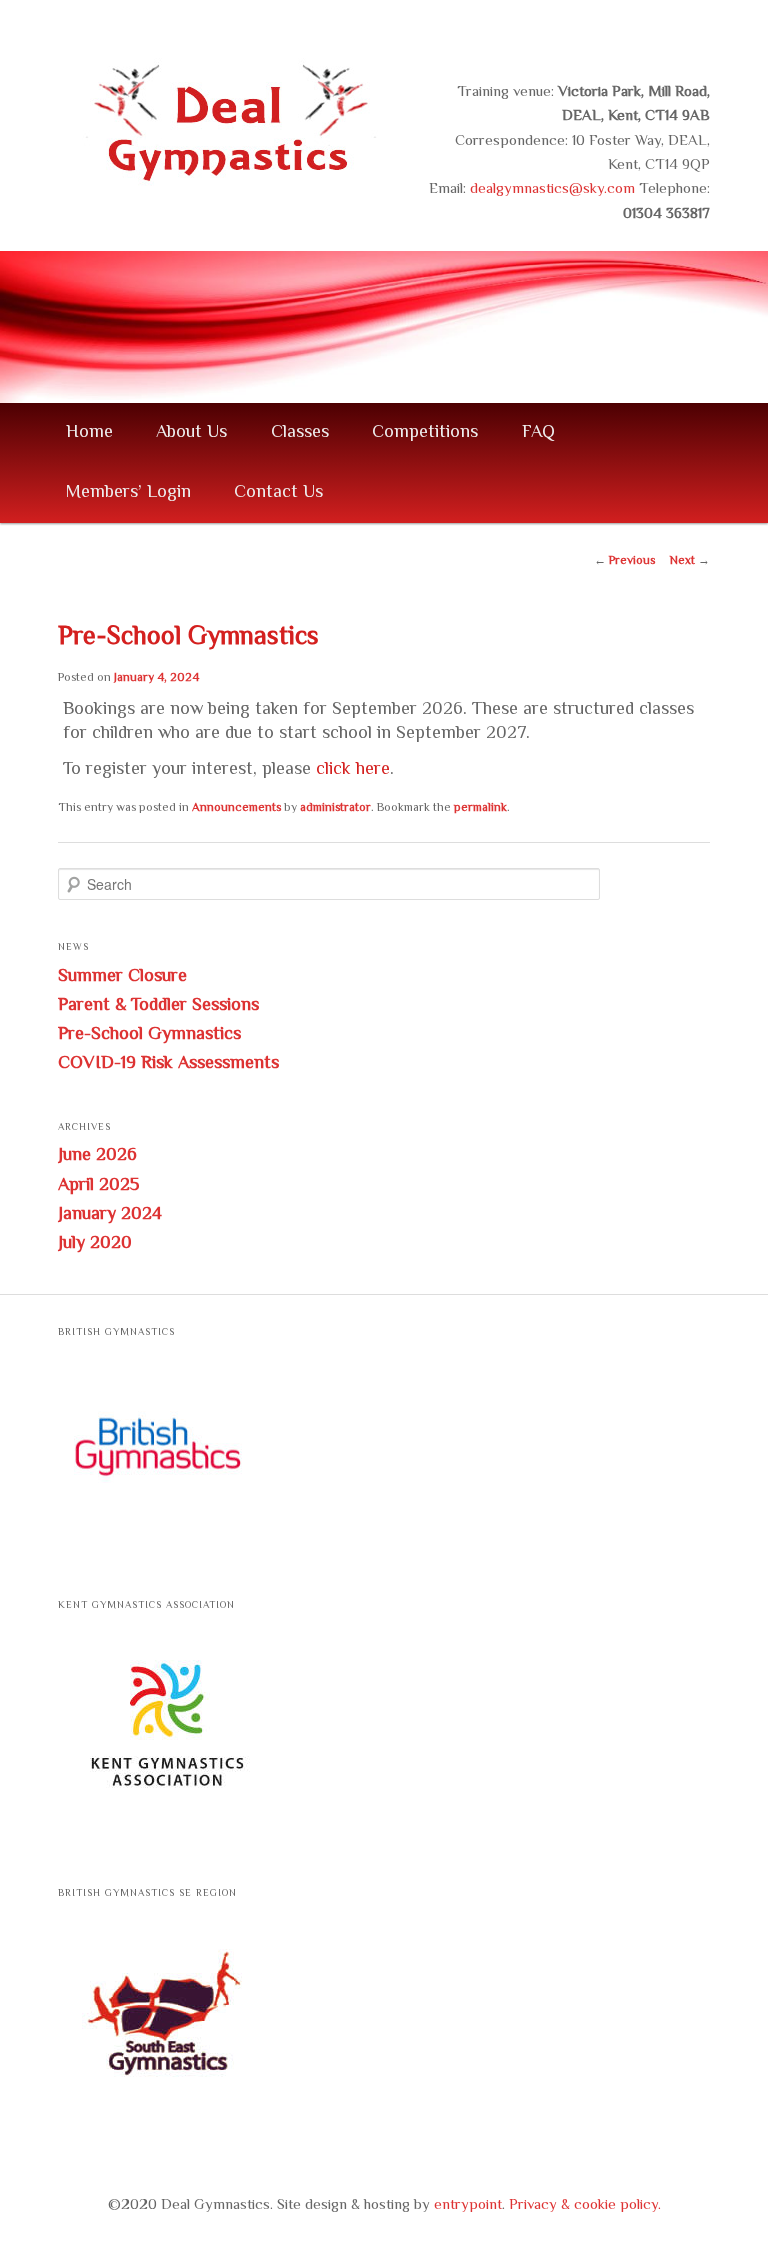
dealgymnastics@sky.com (552, 189)
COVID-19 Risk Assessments (168, 1064)
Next (690, 561)
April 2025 (98, 1186)
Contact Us (278, 493)
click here (353, 770)
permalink (480, 808)
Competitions (425, 433)
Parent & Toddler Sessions (158, 1006)
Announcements (236, 808)
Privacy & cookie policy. (585, 2205)
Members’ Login (128, 493)
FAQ (538, 433)
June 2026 (97, 1156)
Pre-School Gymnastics (149, 1035)
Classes (300, 433)
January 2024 (110, 1215)
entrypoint (468, 2205)
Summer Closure (122, 977)
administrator (335, 808)
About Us (191, 433)
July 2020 (95, 1244)
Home (89, 433)
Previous (624, 561)
